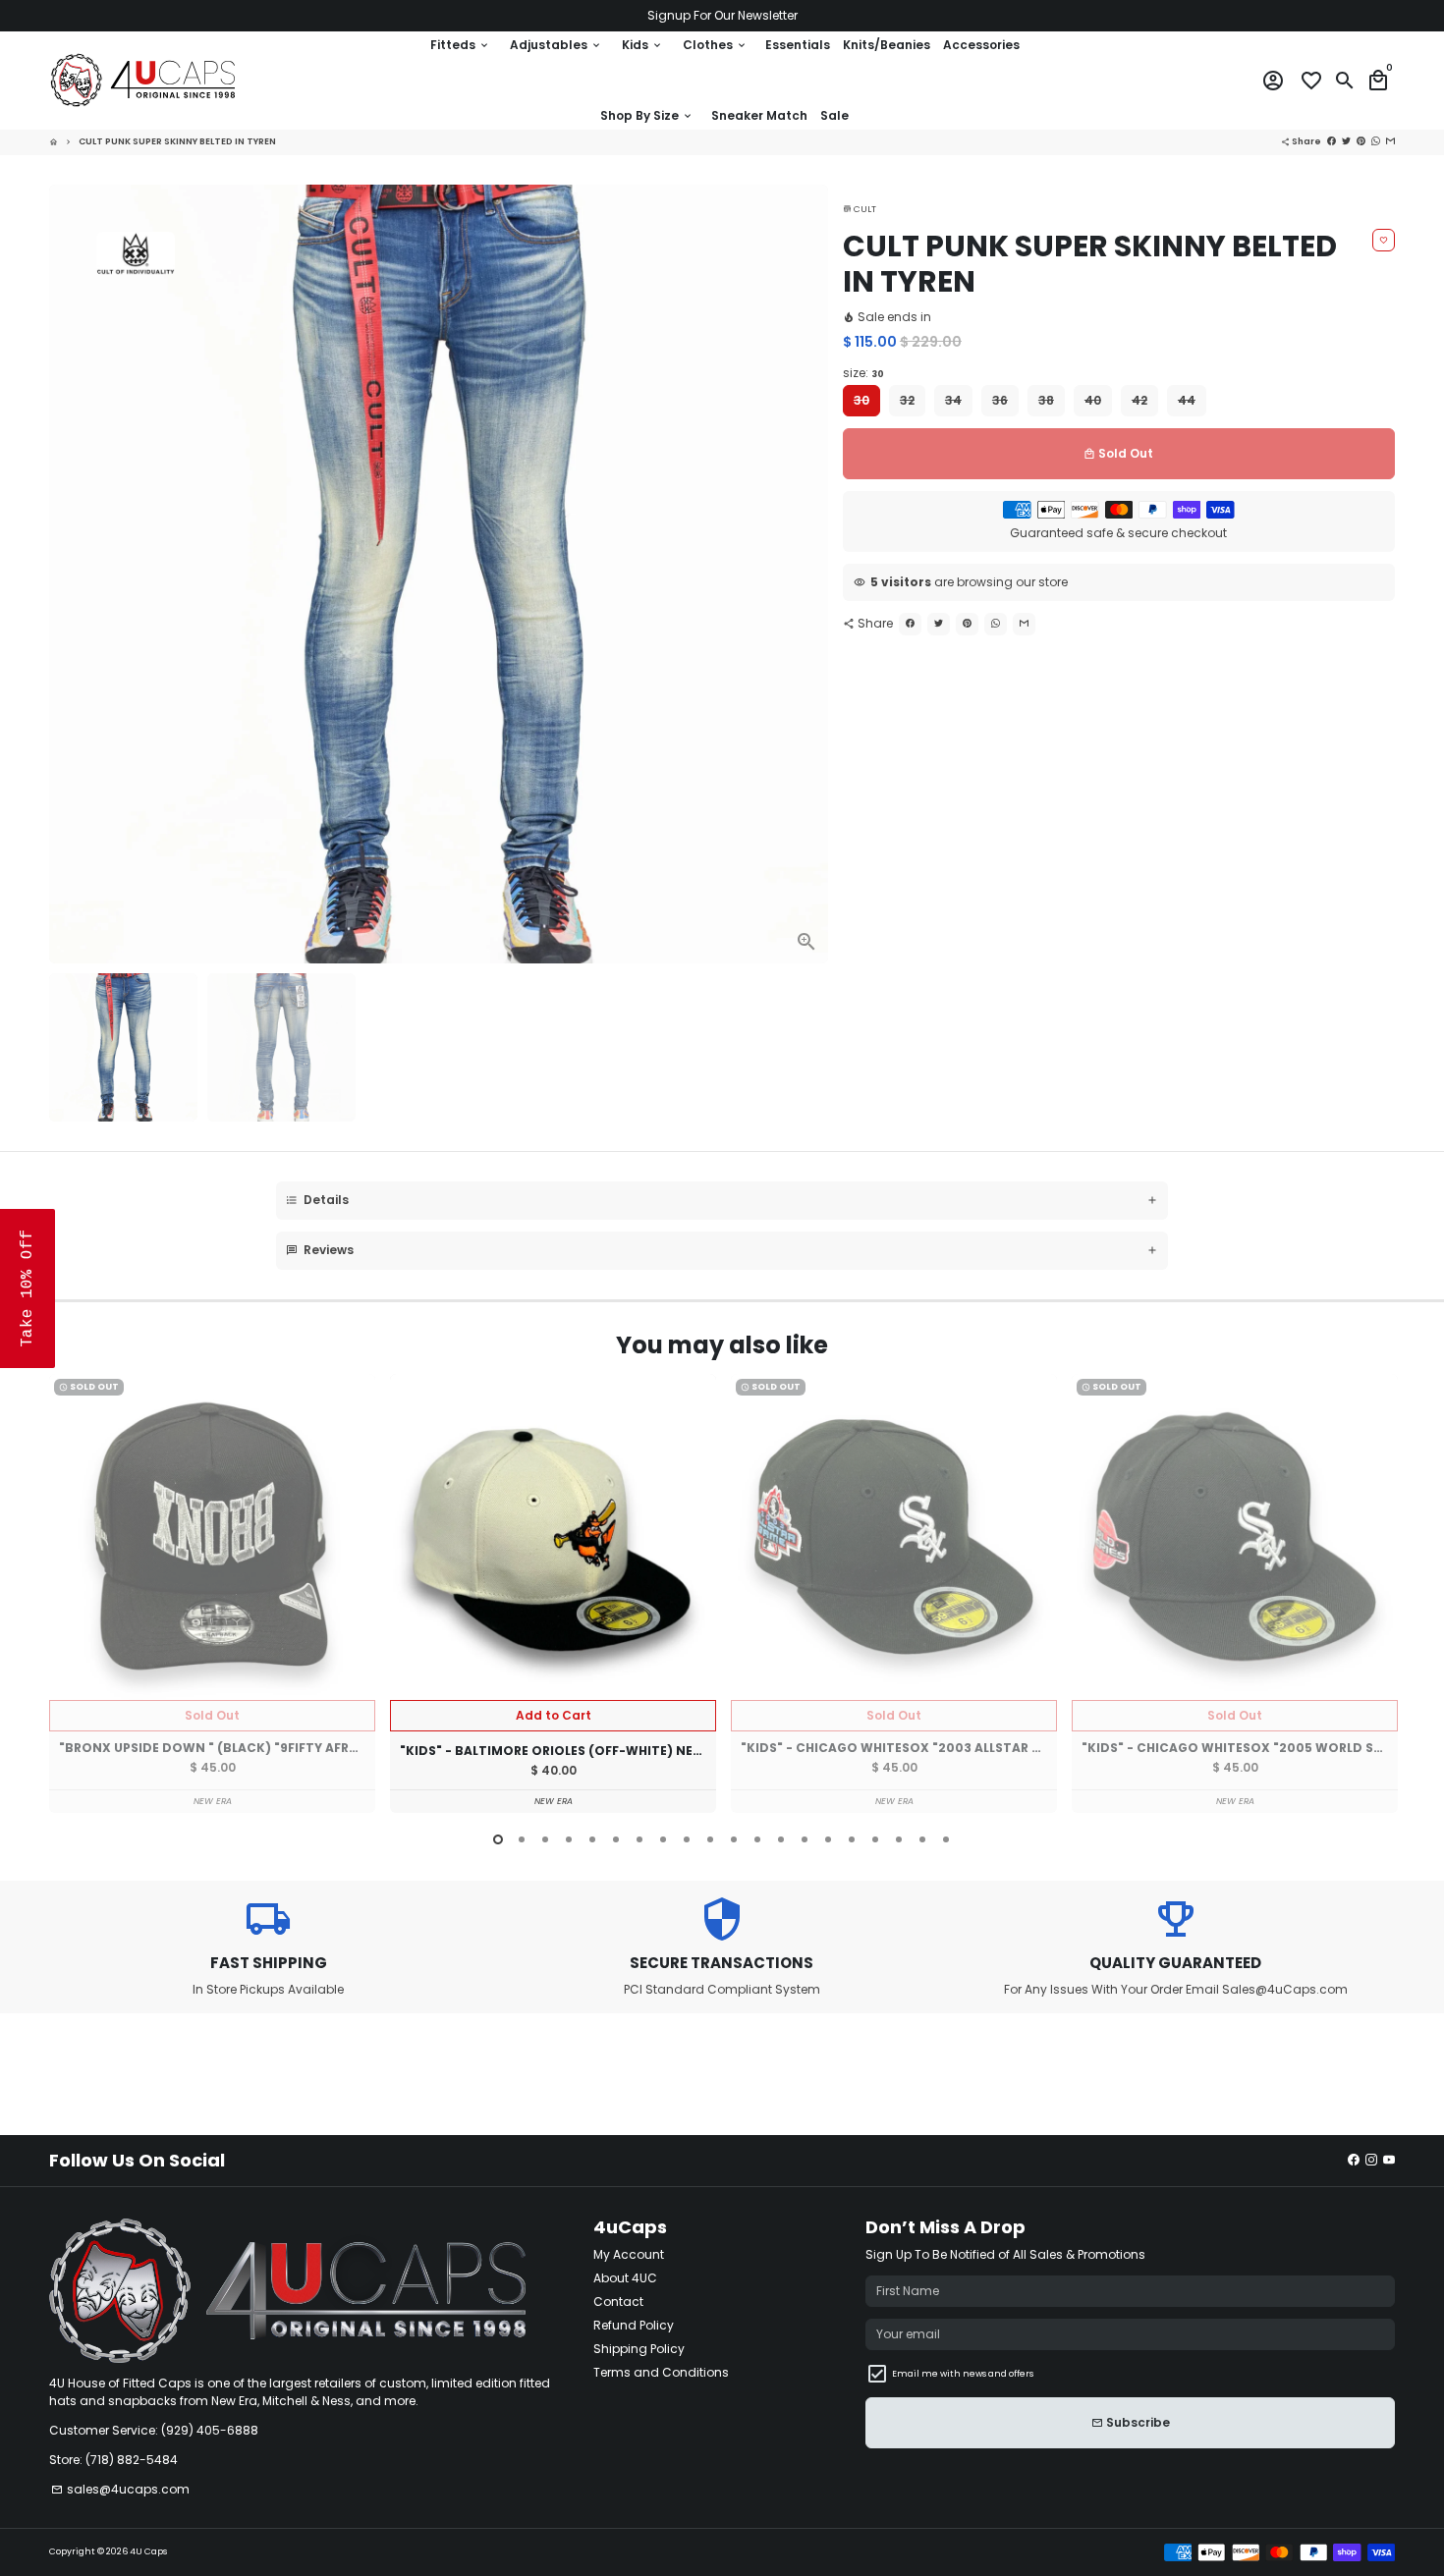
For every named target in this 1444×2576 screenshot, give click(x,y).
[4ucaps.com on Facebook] (1354, 2160)
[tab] (722, 1201)
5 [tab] (592, 1839)
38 (1046, 400)
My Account (629, 2254)
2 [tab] (522, 1839)
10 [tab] (710, 1839)
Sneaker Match (759, 115)
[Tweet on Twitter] (939, 624)
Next (807, 574)
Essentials (798, 45)
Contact (618, 2302)
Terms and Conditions (661, 2372)
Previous (68, 1597)
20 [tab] (946, 1839)
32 (907, 400)
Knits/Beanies (887, 45)
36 (1000, 400)
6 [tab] (616, 1839)
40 (1093, 400)
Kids (642, 45)
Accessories (981, 45)
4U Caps (148, 2551)
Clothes (715, 45)
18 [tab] (899, 1839)
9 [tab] (687, 1839)
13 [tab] (781, 1839)
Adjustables (556, 45)
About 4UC (625, 2278)
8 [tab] (663, 1839)
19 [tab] (922, 1839)
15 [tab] (828, 1839)
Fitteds (460, 45)
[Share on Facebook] (910, 624)
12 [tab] (757, 1839)
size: (863, 373)
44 (1187, 400)
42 (1139, 400)
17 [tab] (875, 1839)
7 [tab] (639, 1839)
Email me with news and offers (963, 2374)
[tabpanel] (212, 1593)
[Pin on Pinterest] (967, 624)
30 (861, 400)
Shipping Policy (639, 2349)
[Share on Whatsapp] (996, 624)
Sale (834, 115)
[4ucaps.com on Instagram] (1371, 2160)
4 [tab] (569, 1839)
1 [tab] (498, 1839)
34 (953, 400)
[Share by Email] (1024, 624)
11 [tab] (734, 1839)
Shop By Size (647, 115)
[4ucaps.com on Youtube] (1389, 2160)
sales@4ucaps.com (120, 2489)
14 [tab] (805, 1839)
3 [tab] (545, 1839)
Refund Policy (634, 2325)
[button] (28, 1288)
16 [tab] (852, 1839)
